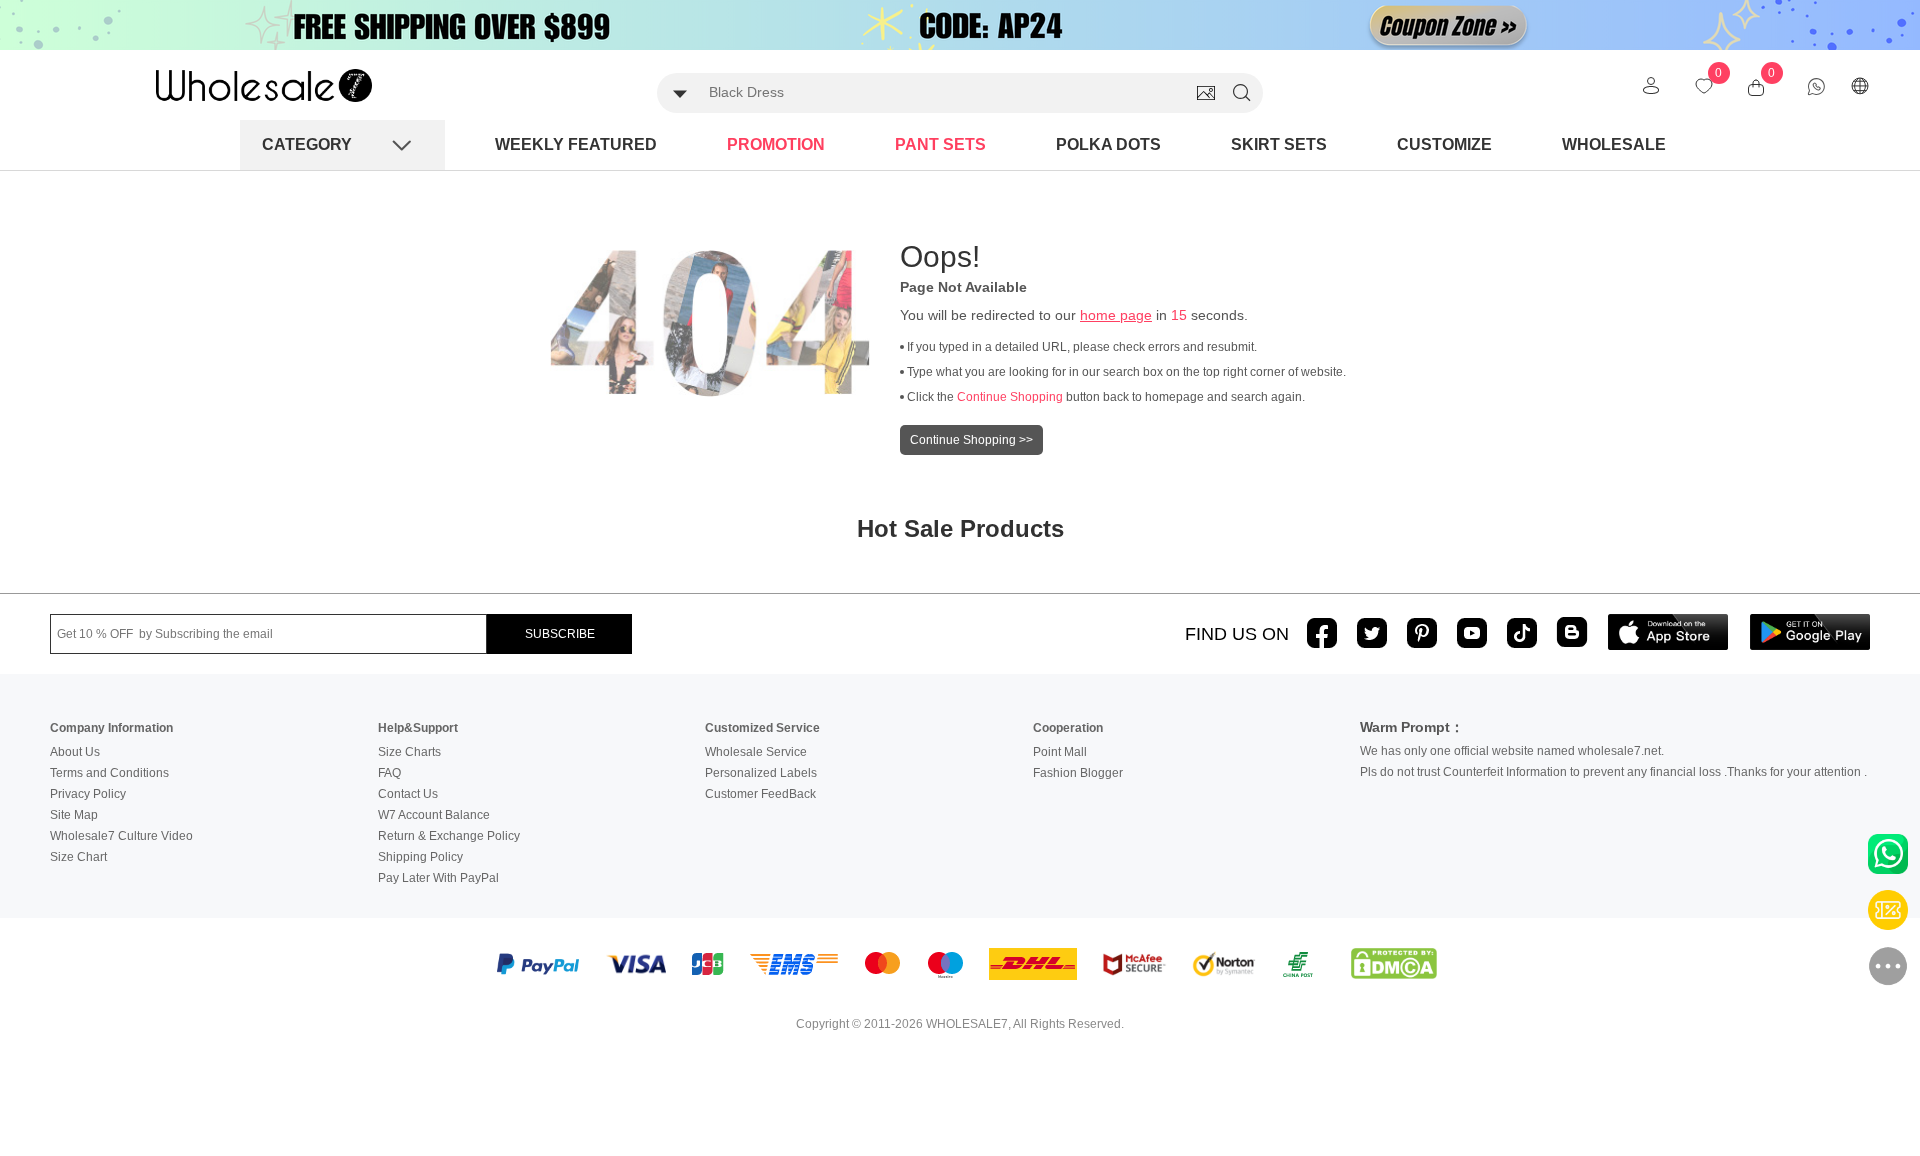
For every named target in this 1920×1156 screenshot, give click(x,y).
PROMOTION (776, 144)
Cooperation (1068, 728)
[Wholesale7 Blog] (1572, 631)
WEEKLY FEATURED (576, 144)
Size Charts (409, 752)
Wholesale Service (756, 752)
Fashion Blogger (1078, 773)
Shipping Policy (420, 857)
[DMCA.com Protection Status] (1394, 964)
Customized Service (762, 728)
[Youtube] (1472, 633)
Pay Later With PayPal (438, 878)
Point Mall (1060, 752)
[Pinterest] (1422, 633)
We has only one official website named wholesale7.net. (1512, 751)
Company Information (111, 728)
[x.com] (1372, 633)
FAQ (389, 773)
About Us (75, 752)
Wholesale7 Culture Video (121, 836)
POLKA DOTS (1108, 144)
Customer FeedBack (760, 794)
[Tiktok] (1522, 633)
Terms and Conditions (109, 773)
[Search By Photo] (1206, 93)
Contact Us (408, 794)
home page (1116, 315)
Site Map (74, 815)
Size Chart (78, 857)
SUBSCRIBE (560, 634)
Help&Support (418, 728)
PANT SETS (940, 144)
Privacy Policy (88, 794)
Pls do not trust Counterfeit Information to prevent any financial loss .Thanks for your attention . (1613, 772)
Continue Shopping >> (971, 440)
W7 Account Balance (434, 815)
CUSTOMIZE (1444, 144)
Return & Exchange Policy (449, 836)
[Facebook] (1322, 633)
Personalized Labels (761, 773)
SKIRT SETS (1279, 144)
